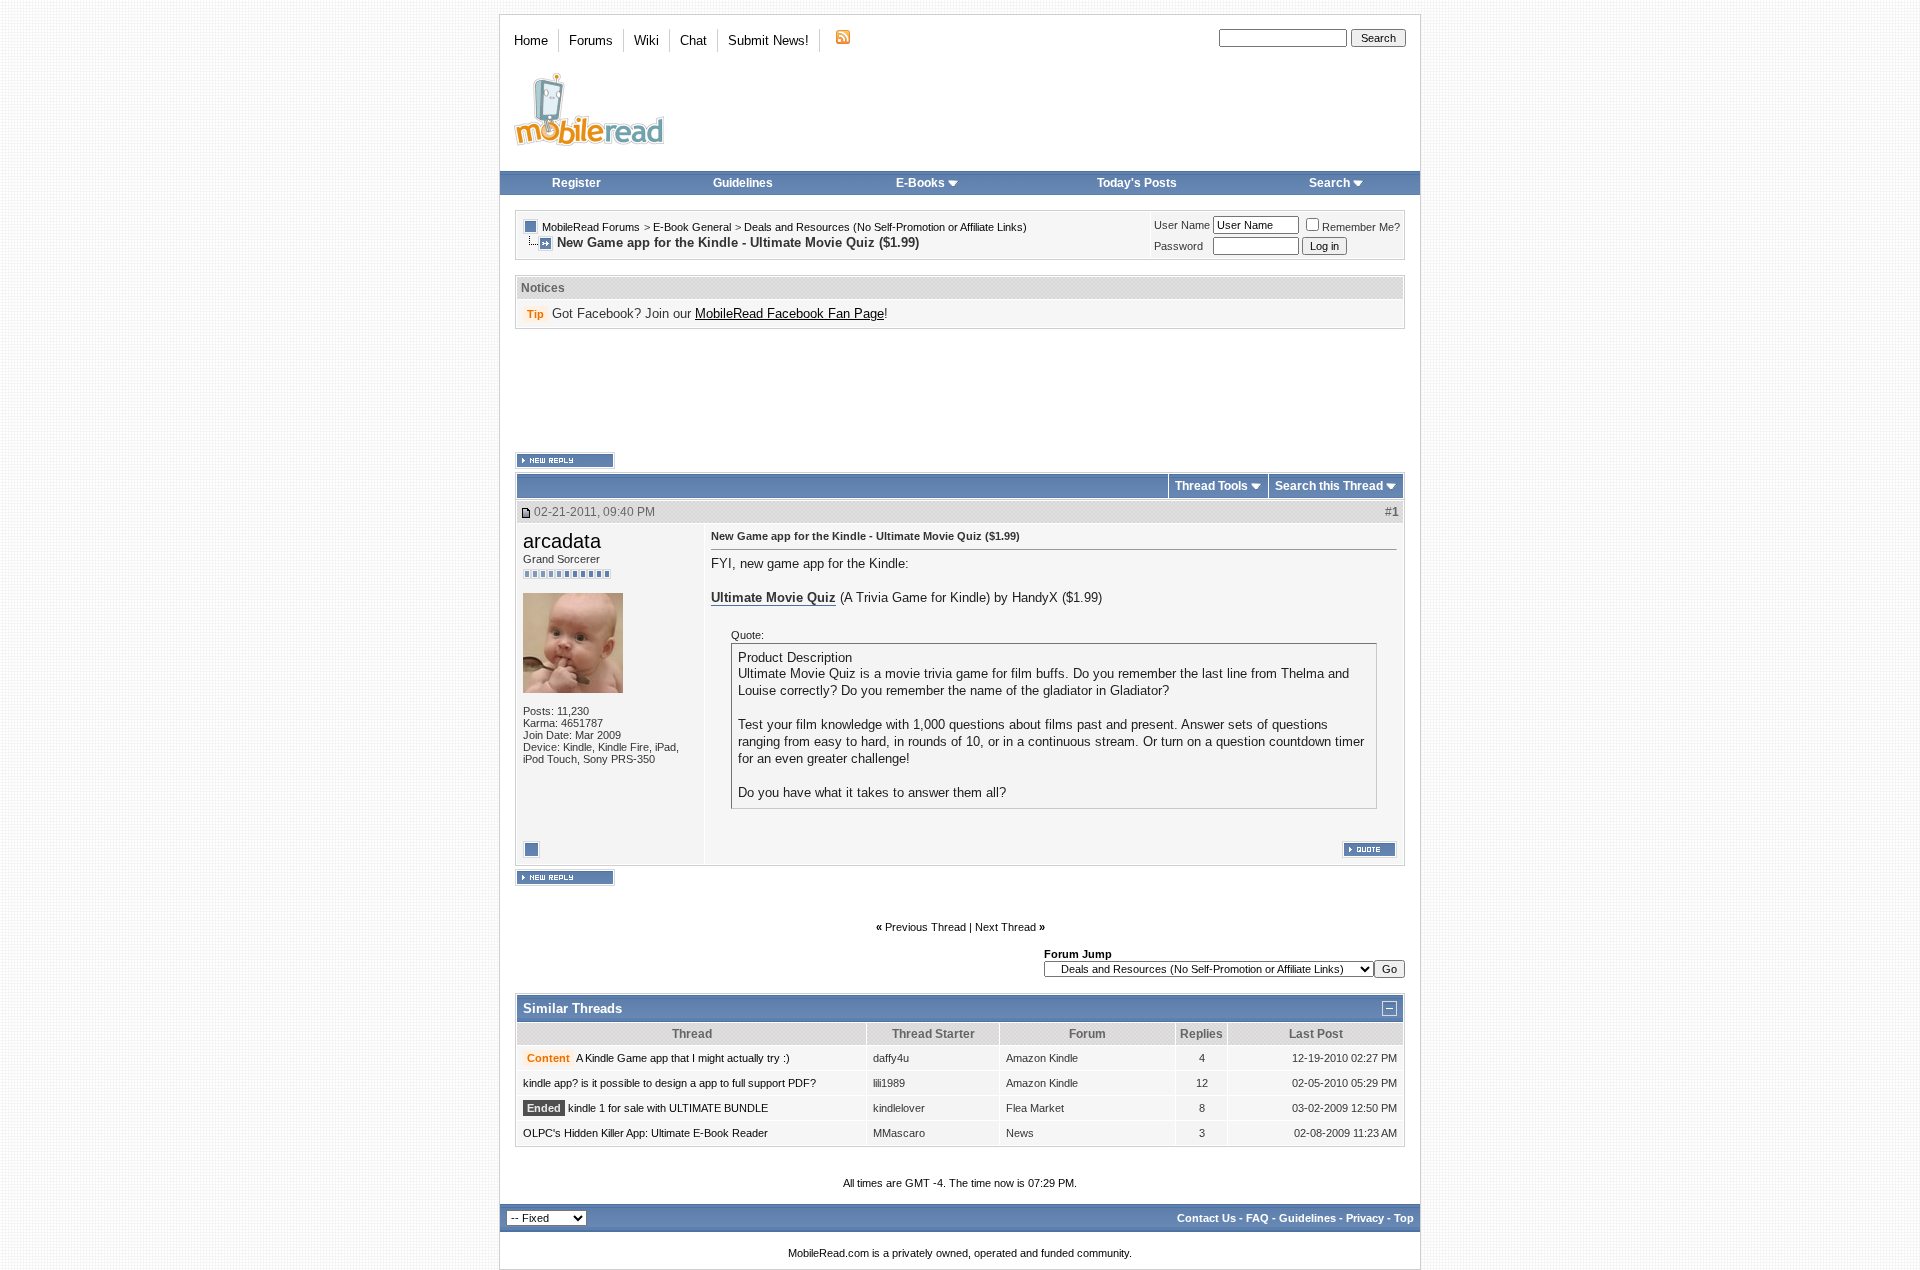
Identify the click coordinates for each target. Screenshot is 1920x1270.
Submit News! (768, 40)
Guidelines (743, 183)
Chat (693, 40)
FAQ (1257, 1218)
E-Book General (692, 227)
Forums (591, 40)
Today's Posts (1137, 183)
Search (1329, 183)
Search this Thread (1329, 486)
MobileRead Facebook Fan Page (789, 313)
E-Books (920, 183)
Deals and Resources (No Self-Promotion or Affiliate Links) (885, 227)
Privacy (1365, 1218)
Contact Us (1206, 1218)
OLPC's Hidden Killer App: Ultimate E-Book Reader (645, 1133)
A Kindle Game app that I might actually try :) (683, 1058)
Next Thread (1005, 927)
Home (531, 40)
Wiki (646, 40)
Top (1404, 1218)
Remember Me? (1361, 227)
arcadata (562, 541)
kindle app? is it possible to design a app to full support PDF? (669, 1083)
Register (576, 183)
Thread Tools (1211, 486)
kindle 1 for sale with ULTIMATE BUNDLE (668, 1108)
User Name (1182, 225)
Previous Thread (925, 927)
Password (1178, 246)
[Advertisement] (960, 391)
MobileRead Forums (591, 227)
